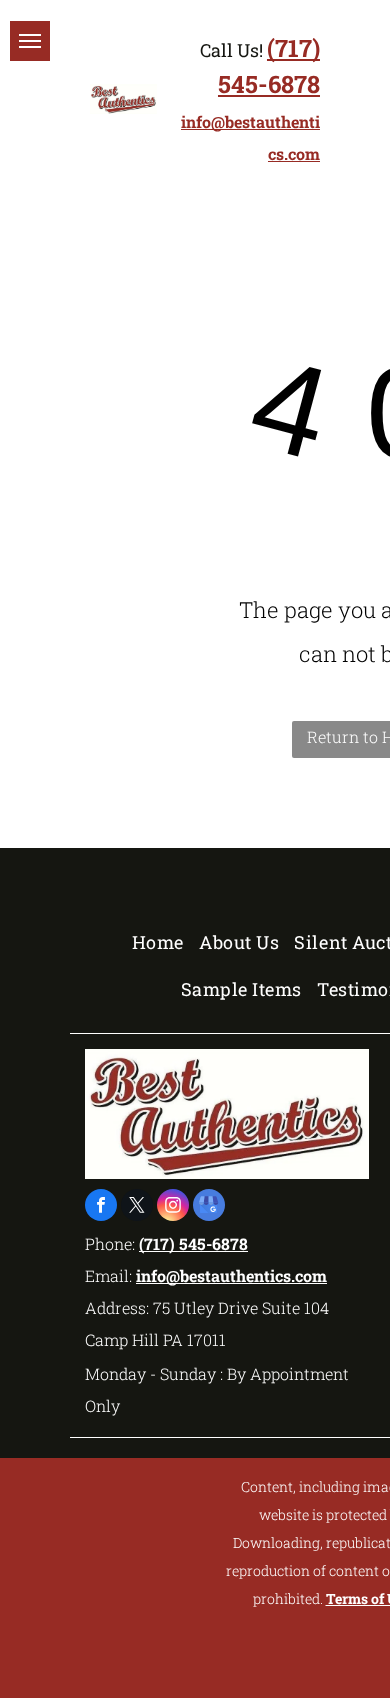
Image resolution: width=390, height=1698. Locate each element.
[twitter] (137, 1207)
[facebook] (101, 1207)
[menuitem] (165, 941)
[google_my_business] (209, 1207)
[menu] (30, 41)
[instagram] (173, 1207)
